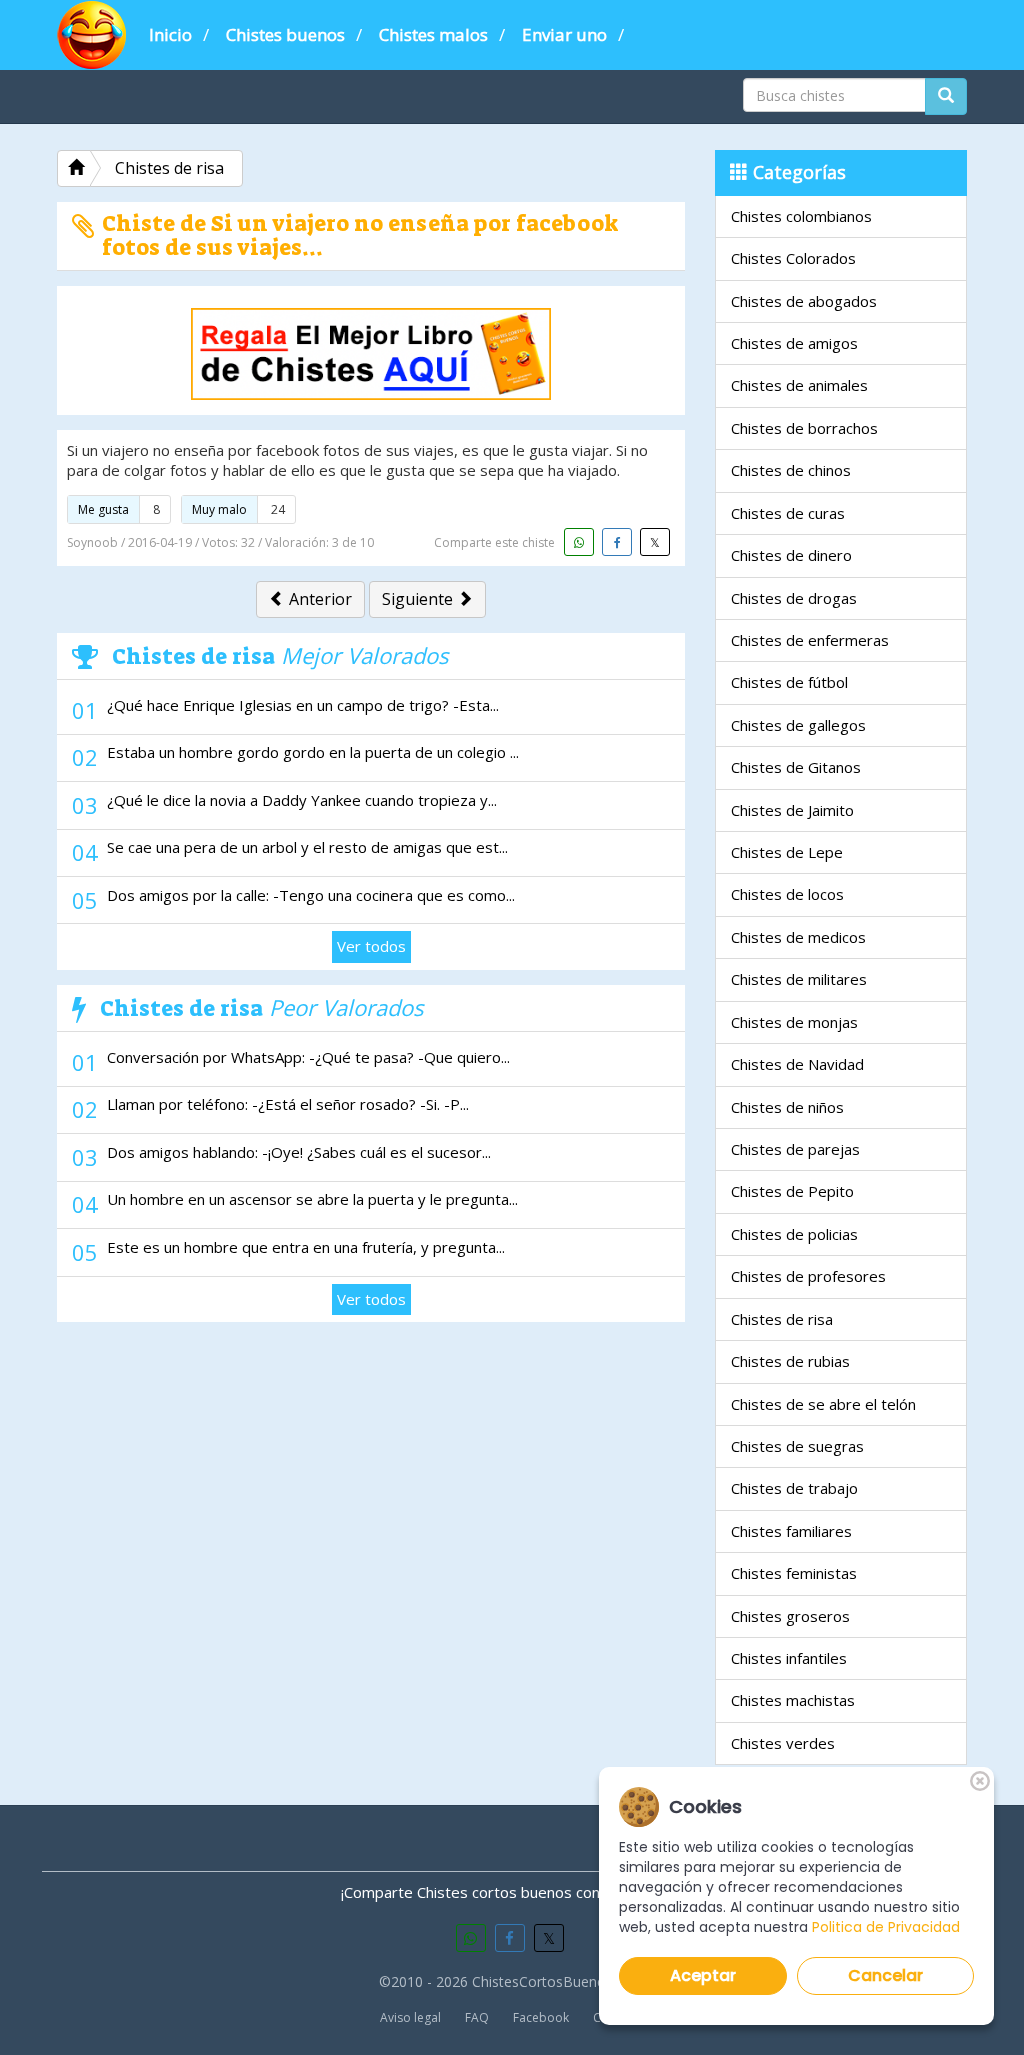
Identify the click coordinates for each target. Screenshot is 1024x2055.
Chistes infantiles (789, 1658)
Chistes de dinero (791, 555)
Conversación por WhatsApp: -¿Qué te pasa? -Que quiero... (308, 1057)
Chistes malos (433, 34)
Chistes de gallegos (798, 725)
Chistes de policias (794, 1234)
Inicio (170, 34)
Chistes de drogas (794, 598)
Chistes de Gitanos (796, 767)
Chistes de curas (788, 513)
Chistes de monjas (794, 1022)
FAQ (477, 2017)
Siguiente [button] (419, 599)
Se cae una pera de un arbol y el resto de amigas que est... (307, 847)
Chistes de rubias (790, 1361)
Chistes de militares (799, 979)
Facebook (541, 2017)
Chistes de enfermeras (810, 640)
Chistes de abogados (804, 301)
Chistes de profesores (808, 1276)
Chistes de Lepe (787, 852)
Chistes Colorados (793, 258)
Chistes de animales (799, 385)
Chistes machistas (793, 1700)
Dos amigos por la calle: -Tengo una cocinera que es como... (311, 895)
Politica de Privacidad (886, 1927)
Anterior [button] (318, 599)
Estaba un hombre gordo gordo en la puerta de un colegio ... (313, 752)
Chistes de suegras (797, 1446)
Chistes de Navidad (797, 1064)
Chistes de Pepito (792, 1191)
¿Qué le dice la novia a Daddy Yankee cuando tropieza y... (302, 800)
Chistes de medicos (798, 937)
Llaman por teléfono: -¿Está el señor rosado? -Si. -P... (288, 1104)
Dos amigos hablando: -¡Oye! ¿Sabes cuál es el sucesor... (299, 1152)
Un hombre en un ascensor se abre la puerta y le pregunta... (312, 1199)
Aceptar (703, 1975)
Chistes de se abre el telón (823, 1404)
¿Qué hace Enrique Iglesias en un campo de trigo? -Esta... (303, 705)
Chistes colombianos (801, 216)
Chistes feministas (794, 1573)
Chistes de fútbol (789, 682)
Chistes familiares (791, 1531)
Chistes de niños (787, 1107)
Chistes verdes (783, 1743)
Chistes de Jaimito (792, 810)
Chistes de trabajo (794, 1488)
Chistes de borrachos (804, 428)
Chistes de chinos (791, 470)
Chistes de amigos (794, 343)
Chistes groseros (790, 1616)
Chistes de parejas (795, 1149)
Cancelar (885, 1975)
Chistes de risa (782, 1319)
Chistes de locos (787, 894)
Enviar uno (564, 34)
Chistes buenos (285, 34)
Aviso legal (410, 2017)
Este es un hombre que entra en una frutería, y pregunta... (306, 1247)
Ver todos (371, 946)
